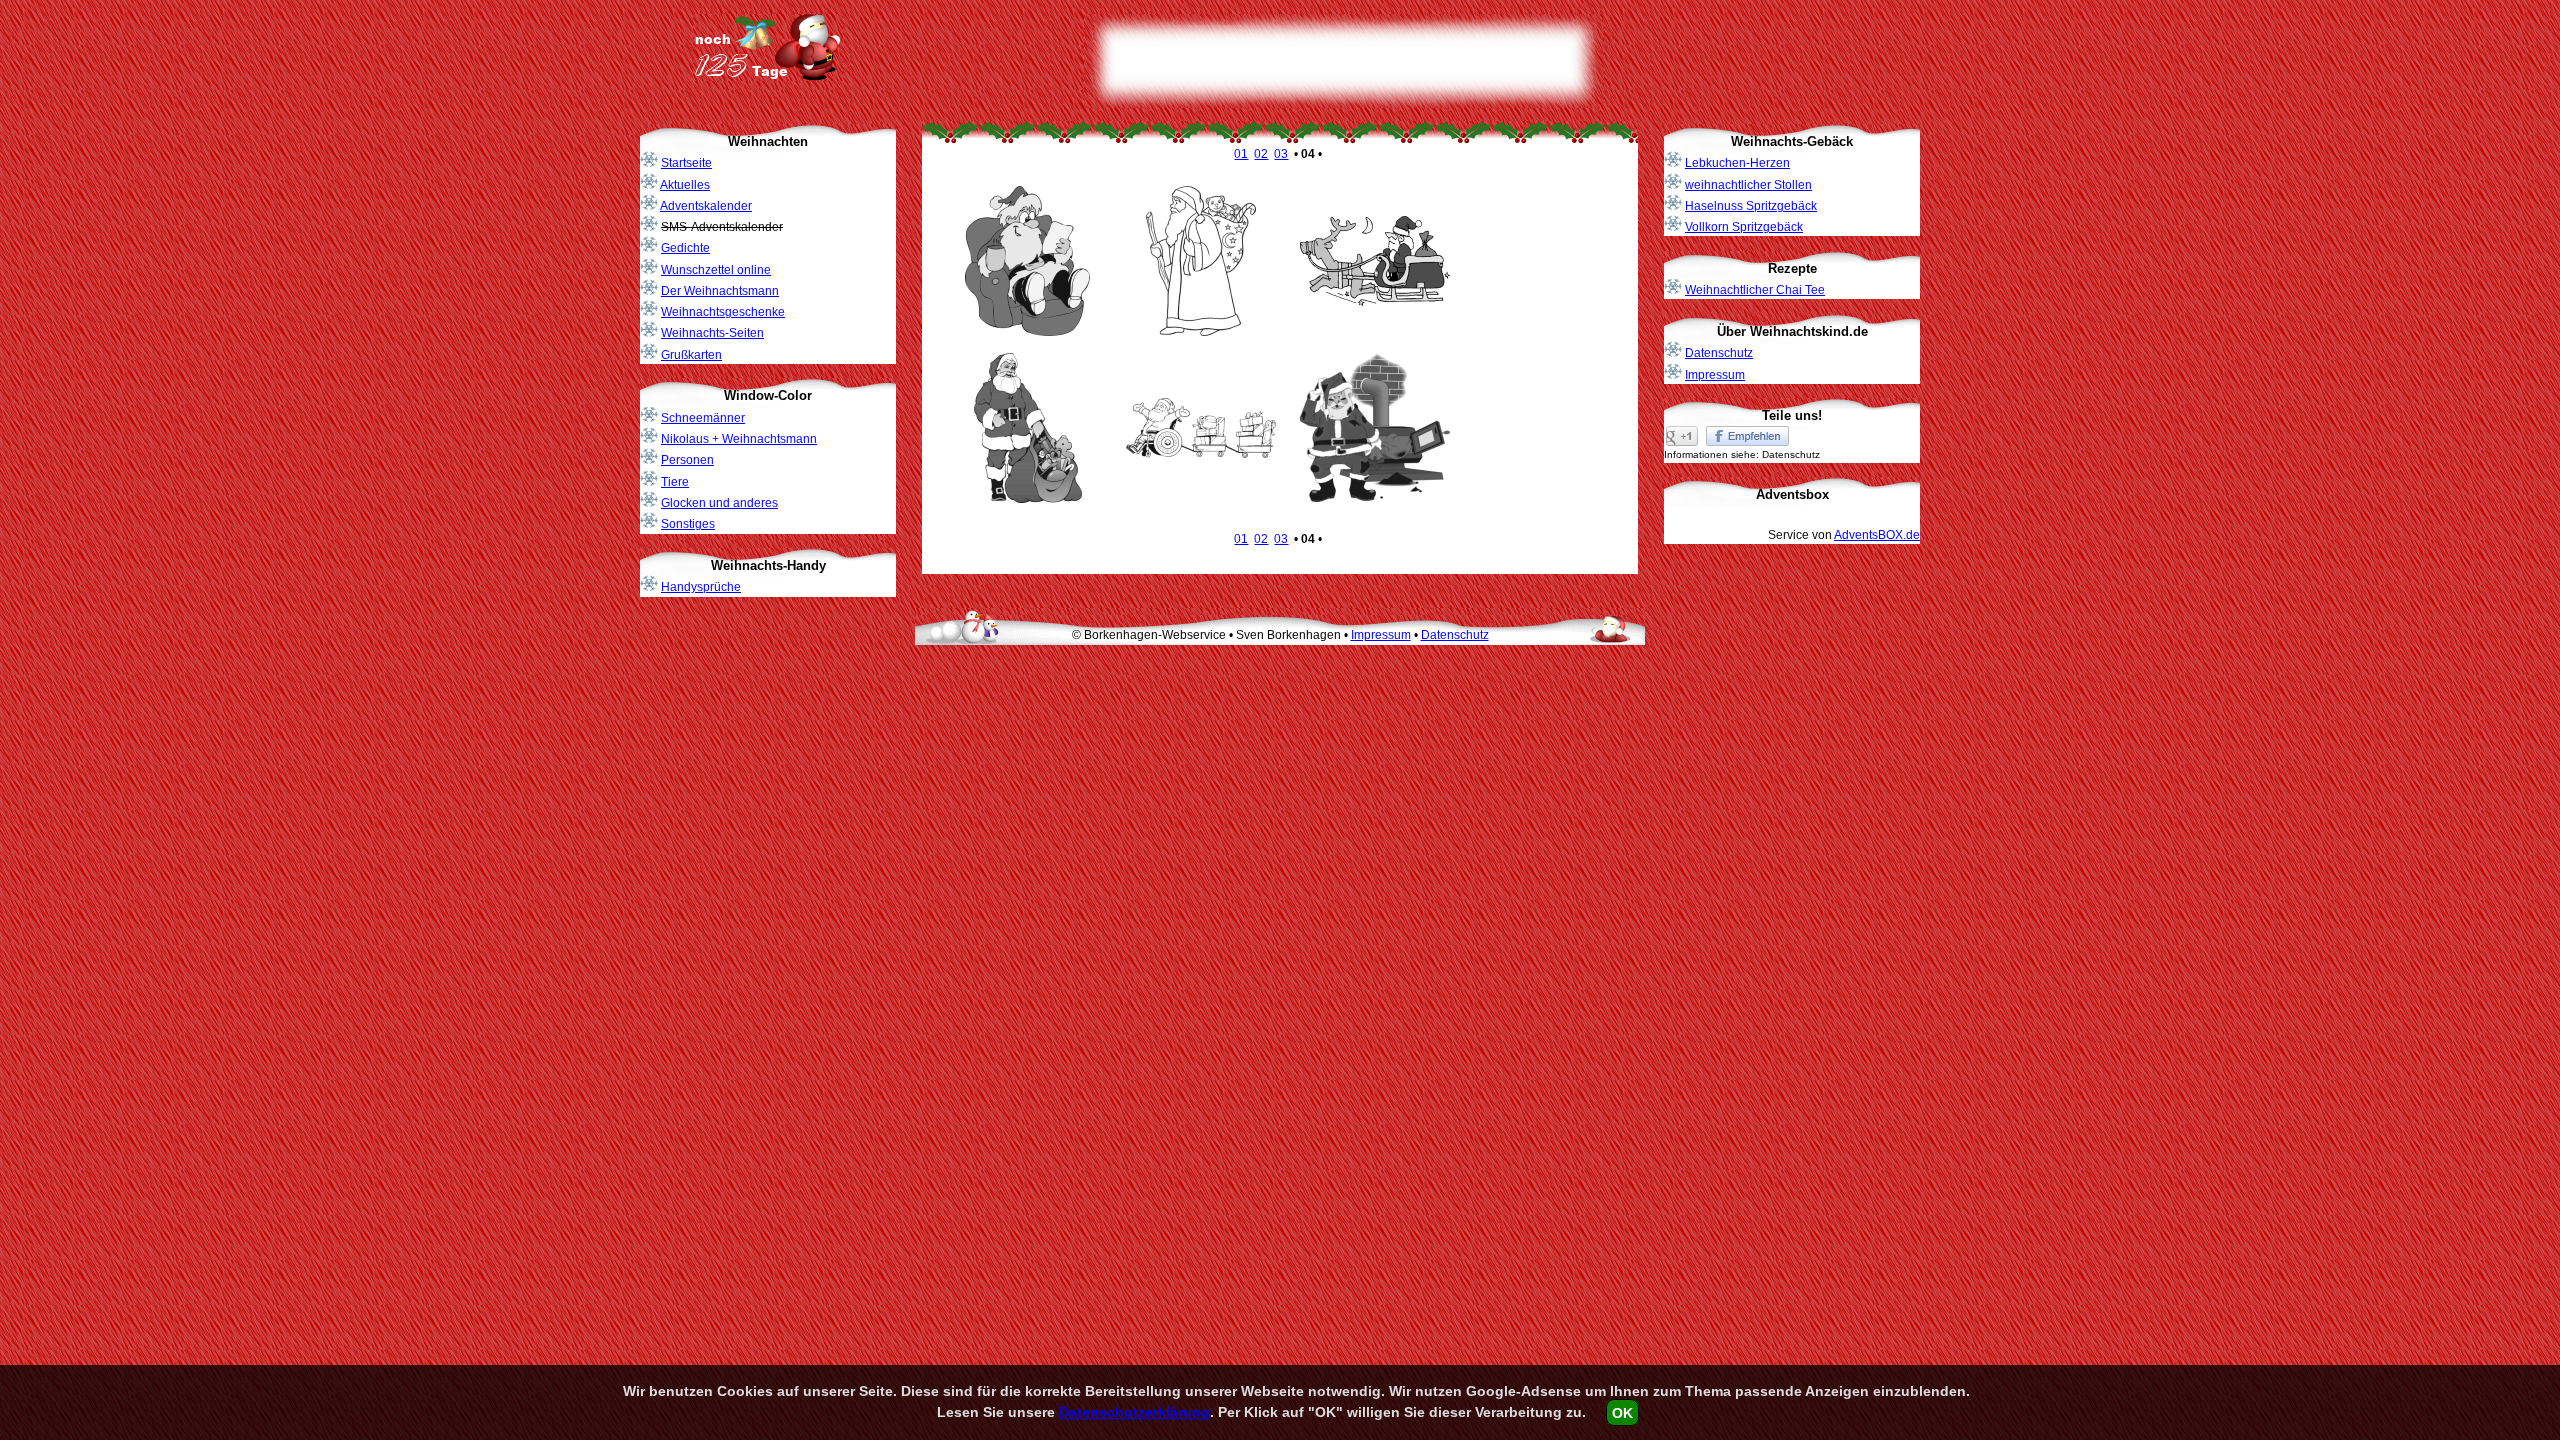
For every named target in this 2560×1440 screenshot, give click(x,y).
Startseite (686, 163)
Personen (687, 460)
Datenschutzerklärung (1134, 1412)
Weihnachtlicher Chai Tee (1755, 290)
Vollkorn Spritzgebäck (1744, 227)
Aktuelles (685, 185)
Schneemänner (703, 418)
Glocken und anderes (719, 503)
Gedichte (685, 248)
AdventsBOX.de (1877, 535)
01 (1241, 154)
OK (1622, 1412)
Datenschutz (1719, 353)
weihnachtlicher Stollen (1748, 185)
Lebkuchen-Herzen (1737, 163)
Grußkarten (691, 355)
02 (1261, 154)
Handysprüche (701, 587)
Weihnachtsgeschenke (723, 312)
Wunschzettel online (716, 270)
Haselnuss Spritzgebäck (1751, 206)
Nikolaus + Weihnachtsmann (739, 439)
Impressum (1715, 375)
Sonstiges (688, 524)
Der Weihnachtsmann (720, 291)
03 (1281, 154)
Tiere (675, 482)
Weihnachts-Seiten (712, 333)
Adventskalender (706, 206)
